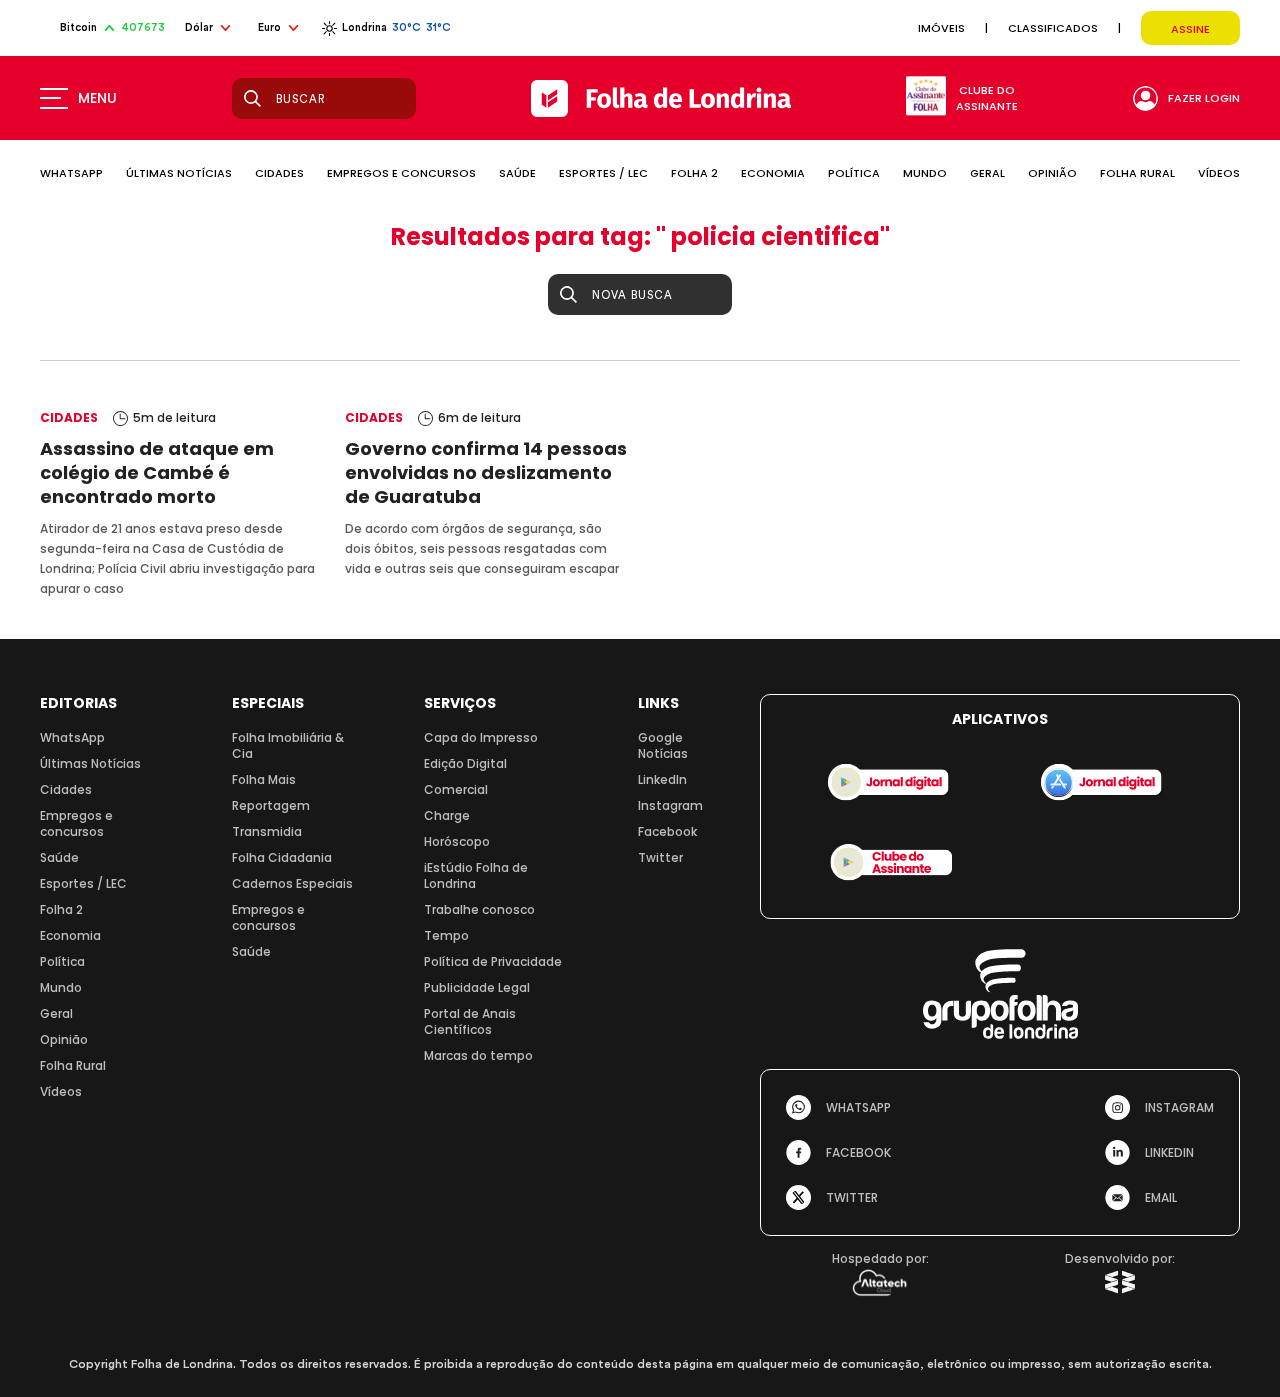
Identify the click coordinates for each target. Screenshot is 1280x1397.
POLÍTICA (854, 173)
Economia (70, 935)
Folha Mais (264, 779)
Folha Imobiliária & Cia (288, 745)
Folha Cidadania (282, 857)
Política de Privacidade (493, 961)
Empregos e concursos (76, 823)
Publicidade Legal (477, 987)
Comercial (456, 789)
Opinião (64, 1039)
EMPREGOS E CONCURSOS (401, 173)
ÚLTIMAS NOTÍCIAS (179, 173)
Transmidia (267, 831)
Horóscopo (457, 841)
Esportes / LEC (83, 883)
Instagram (670, 805)
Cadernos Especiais (292, 883)
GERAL (987, 173)
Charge (447, 815)
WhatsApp (72, 737)
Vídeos (61, 1091)
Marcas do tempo (478, 1055)
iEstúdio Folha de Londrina (476, 875)
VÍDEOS (1219, 173)
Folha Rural (73, 1065)
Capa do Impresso (481, 737)
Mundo (61, 987)
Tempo (446, 935)
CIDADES (279, 173)
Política (62, 961)
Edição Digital (465, 763)
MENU (97, 98)
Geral (56, 1013)
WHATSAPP (71, 173)
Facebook (667, 831)
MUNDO (925, 173)
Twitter (660, 857)
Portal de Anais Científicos (470, 1021)
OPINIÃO (1052, 173)
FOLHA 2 (694, 173)
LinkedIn (662, 779)
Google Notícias (663, 745)
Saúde (59, 857)
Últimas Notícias (90, 763)
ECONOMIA (773, 173)
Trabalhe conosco (479, 909)
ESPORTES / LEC (603, 173)
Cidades (66, 789)
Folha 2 (61, 909)
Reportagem (271, 805)
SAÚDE (517, 173)
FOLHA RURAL (1137, 173)
